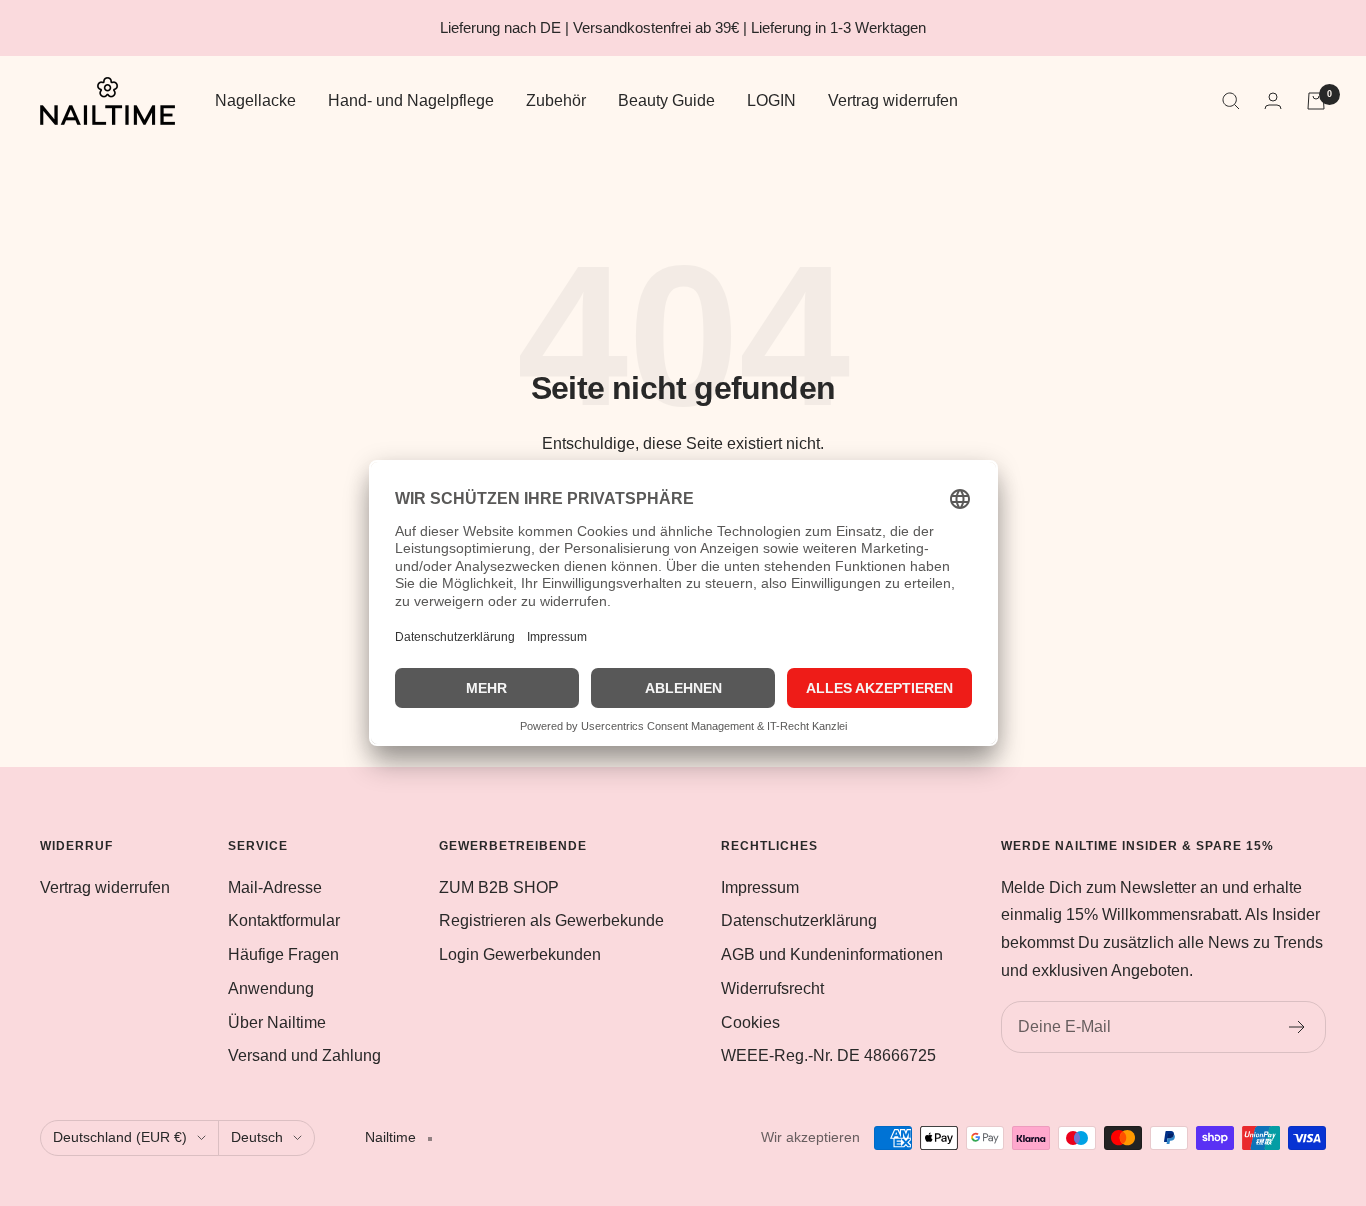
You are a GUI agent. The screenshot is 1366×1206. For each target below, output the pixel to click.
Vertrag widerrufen (893, 100)
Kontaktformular (284, 920)
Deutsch (257, 1137)
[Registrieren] (1297, 1027)
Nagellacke (255, 100)
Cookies (750, 1022)
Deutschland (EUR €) (120, 1137)
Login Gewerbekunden (520, 954)
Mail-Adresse (275, 887)
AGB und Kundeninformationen (832, 954)
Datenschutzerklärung (799, 920)
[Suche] (1231, 101)
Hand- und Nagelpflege (411, 100)
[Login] (1273, 100)
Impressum (760, 887)
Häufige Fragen (283, 954)
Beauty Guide (666, 100)
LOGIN (771, 100)
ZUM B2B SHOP (499, 887)
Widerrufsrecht (772, 988)
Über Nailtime (277, 1022)
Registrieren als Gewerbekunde (551, 920)
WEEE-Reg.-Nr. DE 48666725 (828, 1055)
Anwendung (271, 988)
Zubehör (556, 100)
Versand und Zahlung (304, 1055)
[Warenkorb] (1316, 101)
